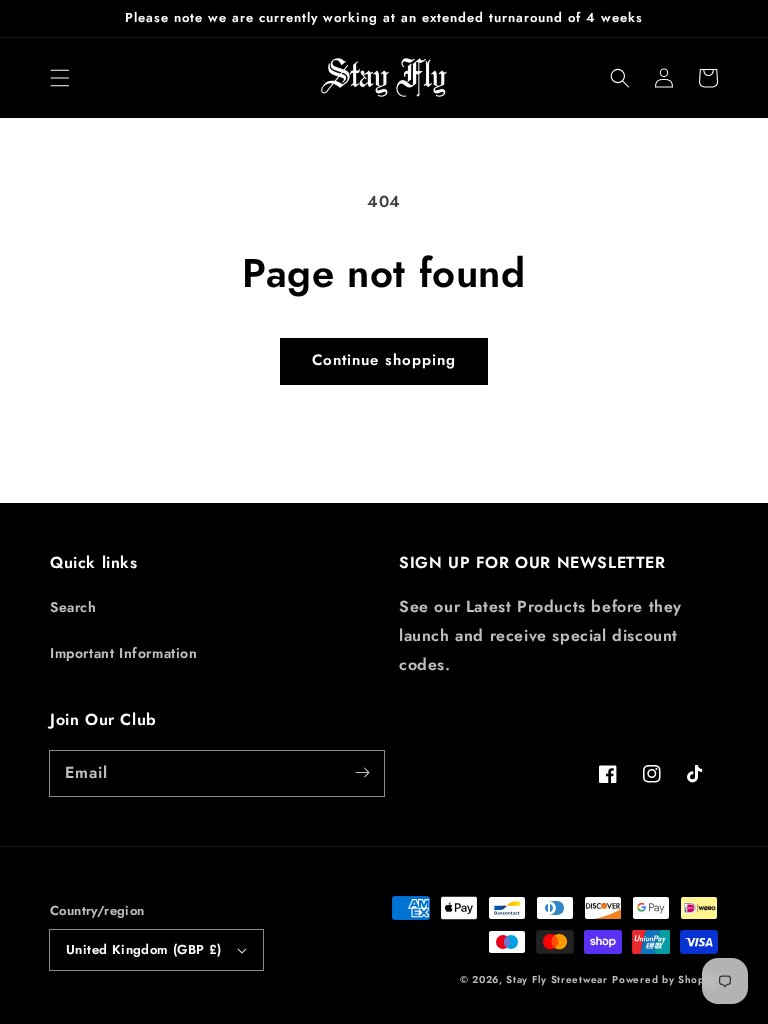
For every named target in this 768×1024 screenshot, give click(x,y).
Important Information (124, 653)
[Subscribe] (362, 773)
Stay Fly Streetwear (556, 979)
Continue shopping (384, 360)
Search (73, 607)
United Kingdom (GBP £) (144, 949)
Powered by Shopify (665, 979)
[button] (60, 78)
